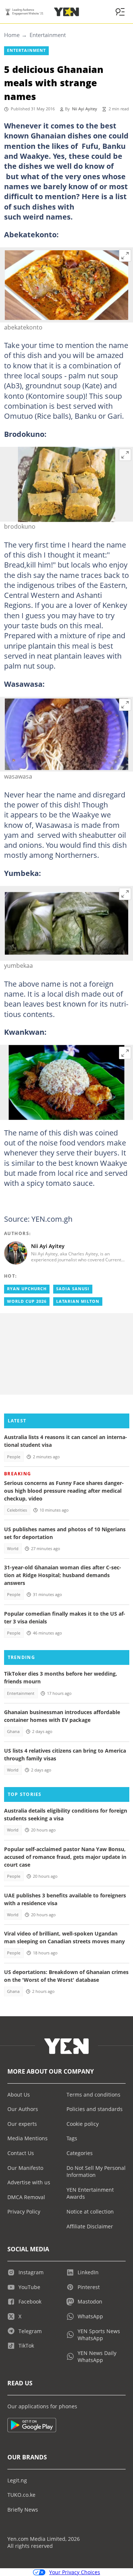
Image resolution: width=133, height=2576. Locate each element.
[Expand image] (125, 255)
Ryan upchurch (27, 1289)
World (13, 1549)
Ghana (13, 1732)
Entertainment (48, 35)
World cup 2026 (27, 1301)
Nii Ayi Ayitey (85, 109)
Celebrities (17, 1510)
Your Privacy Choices (75, 2572)
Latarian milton (78, 1301)
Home (12, 35)
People (14, 1457)
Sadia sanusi (73, 1289)
